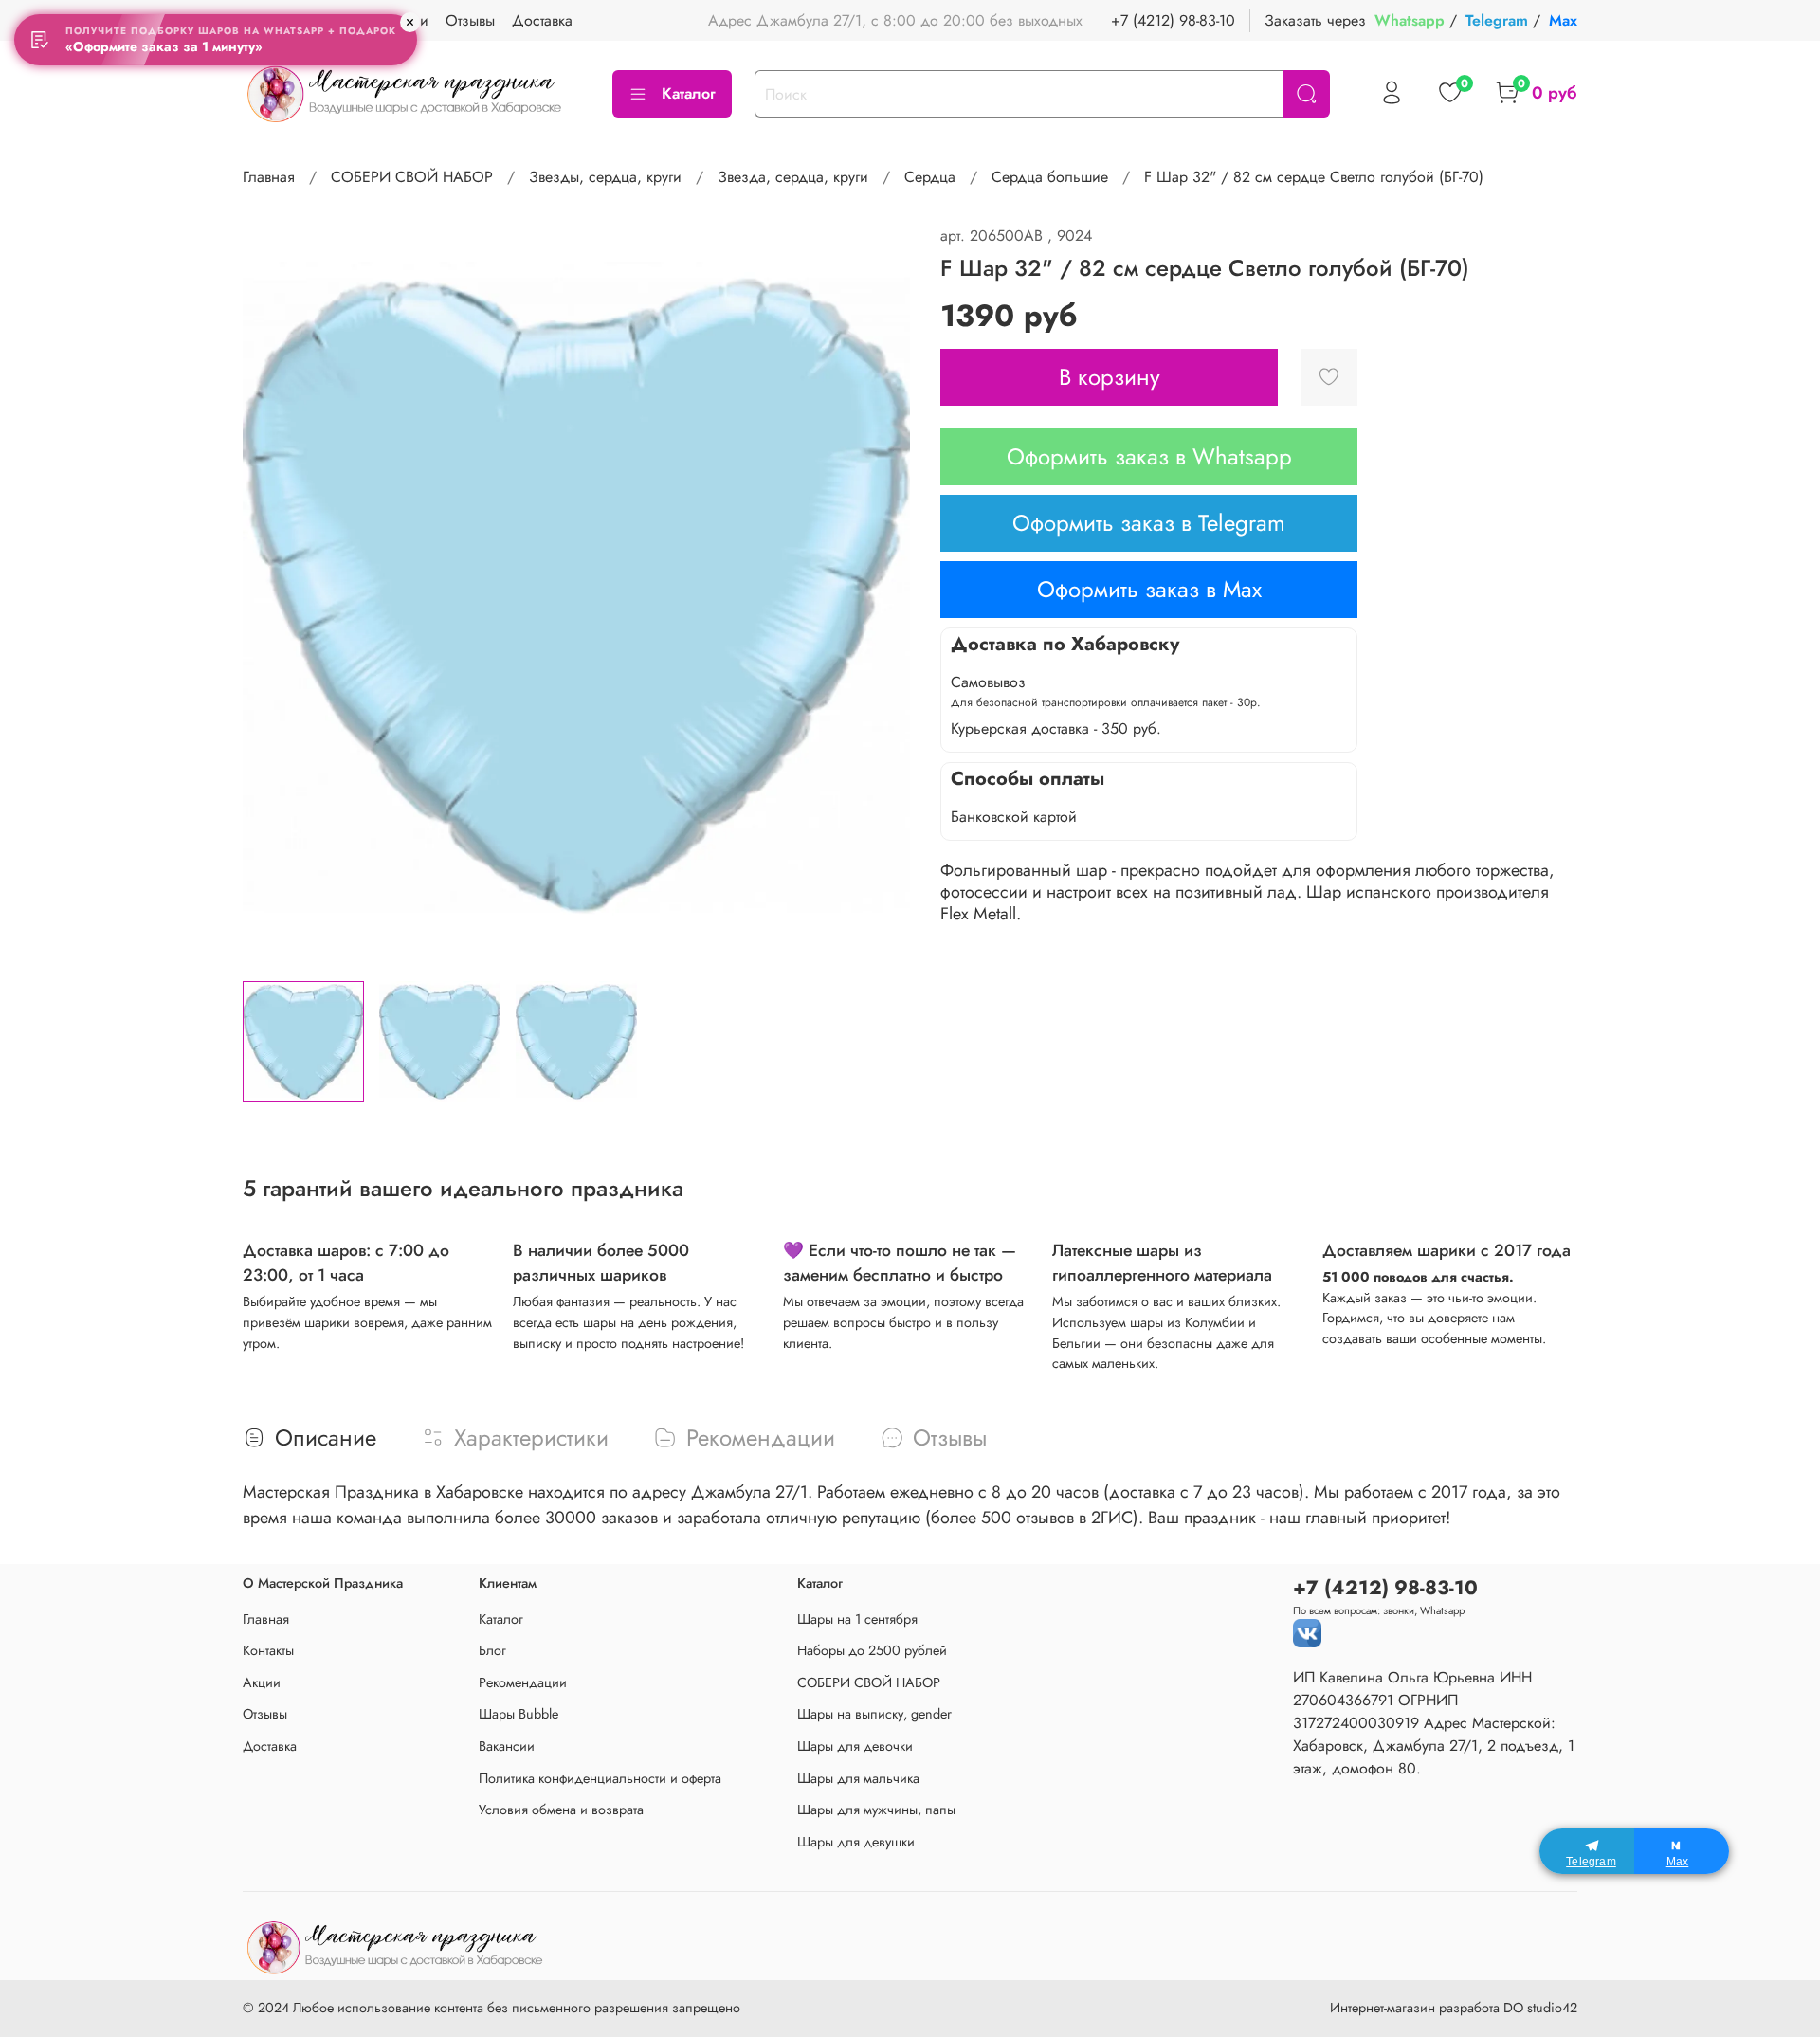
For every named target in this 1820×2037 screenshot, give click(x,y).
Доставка (542, 20)
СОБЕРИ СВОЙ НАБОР (412, 177)
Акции (262, 1682)
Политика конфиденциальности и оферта (600, 1778)
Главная (269, 177)
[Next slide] (880, 595)
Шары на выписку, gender (874, 1714)
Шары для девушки (856, 1842)
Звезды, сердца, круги (605, 177)
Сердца (930, 177)
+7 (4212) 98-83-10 (1173, 20)
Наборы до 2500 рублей (872, 1650)
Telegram (1499, 20)
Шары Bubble (519, 1714)
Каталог (689, 93)
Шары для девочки (855, 1746)
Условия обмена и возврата (561, 1810)
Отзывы (470, 20)
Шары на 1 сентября (857, 1619)
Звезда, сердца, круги (793, 177)
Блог (492, 1650)
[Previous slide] (273, 595)
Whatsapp (1412, 20)
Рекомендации (523, 1682)
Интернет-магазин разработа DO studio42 (1454, 2008)
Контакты (268, 1650)
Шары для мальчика (858, 1778)
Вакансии (507, 1746)
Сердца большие (1050, 177)
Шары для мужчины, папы (876, 1810)
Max (1563, 20)
